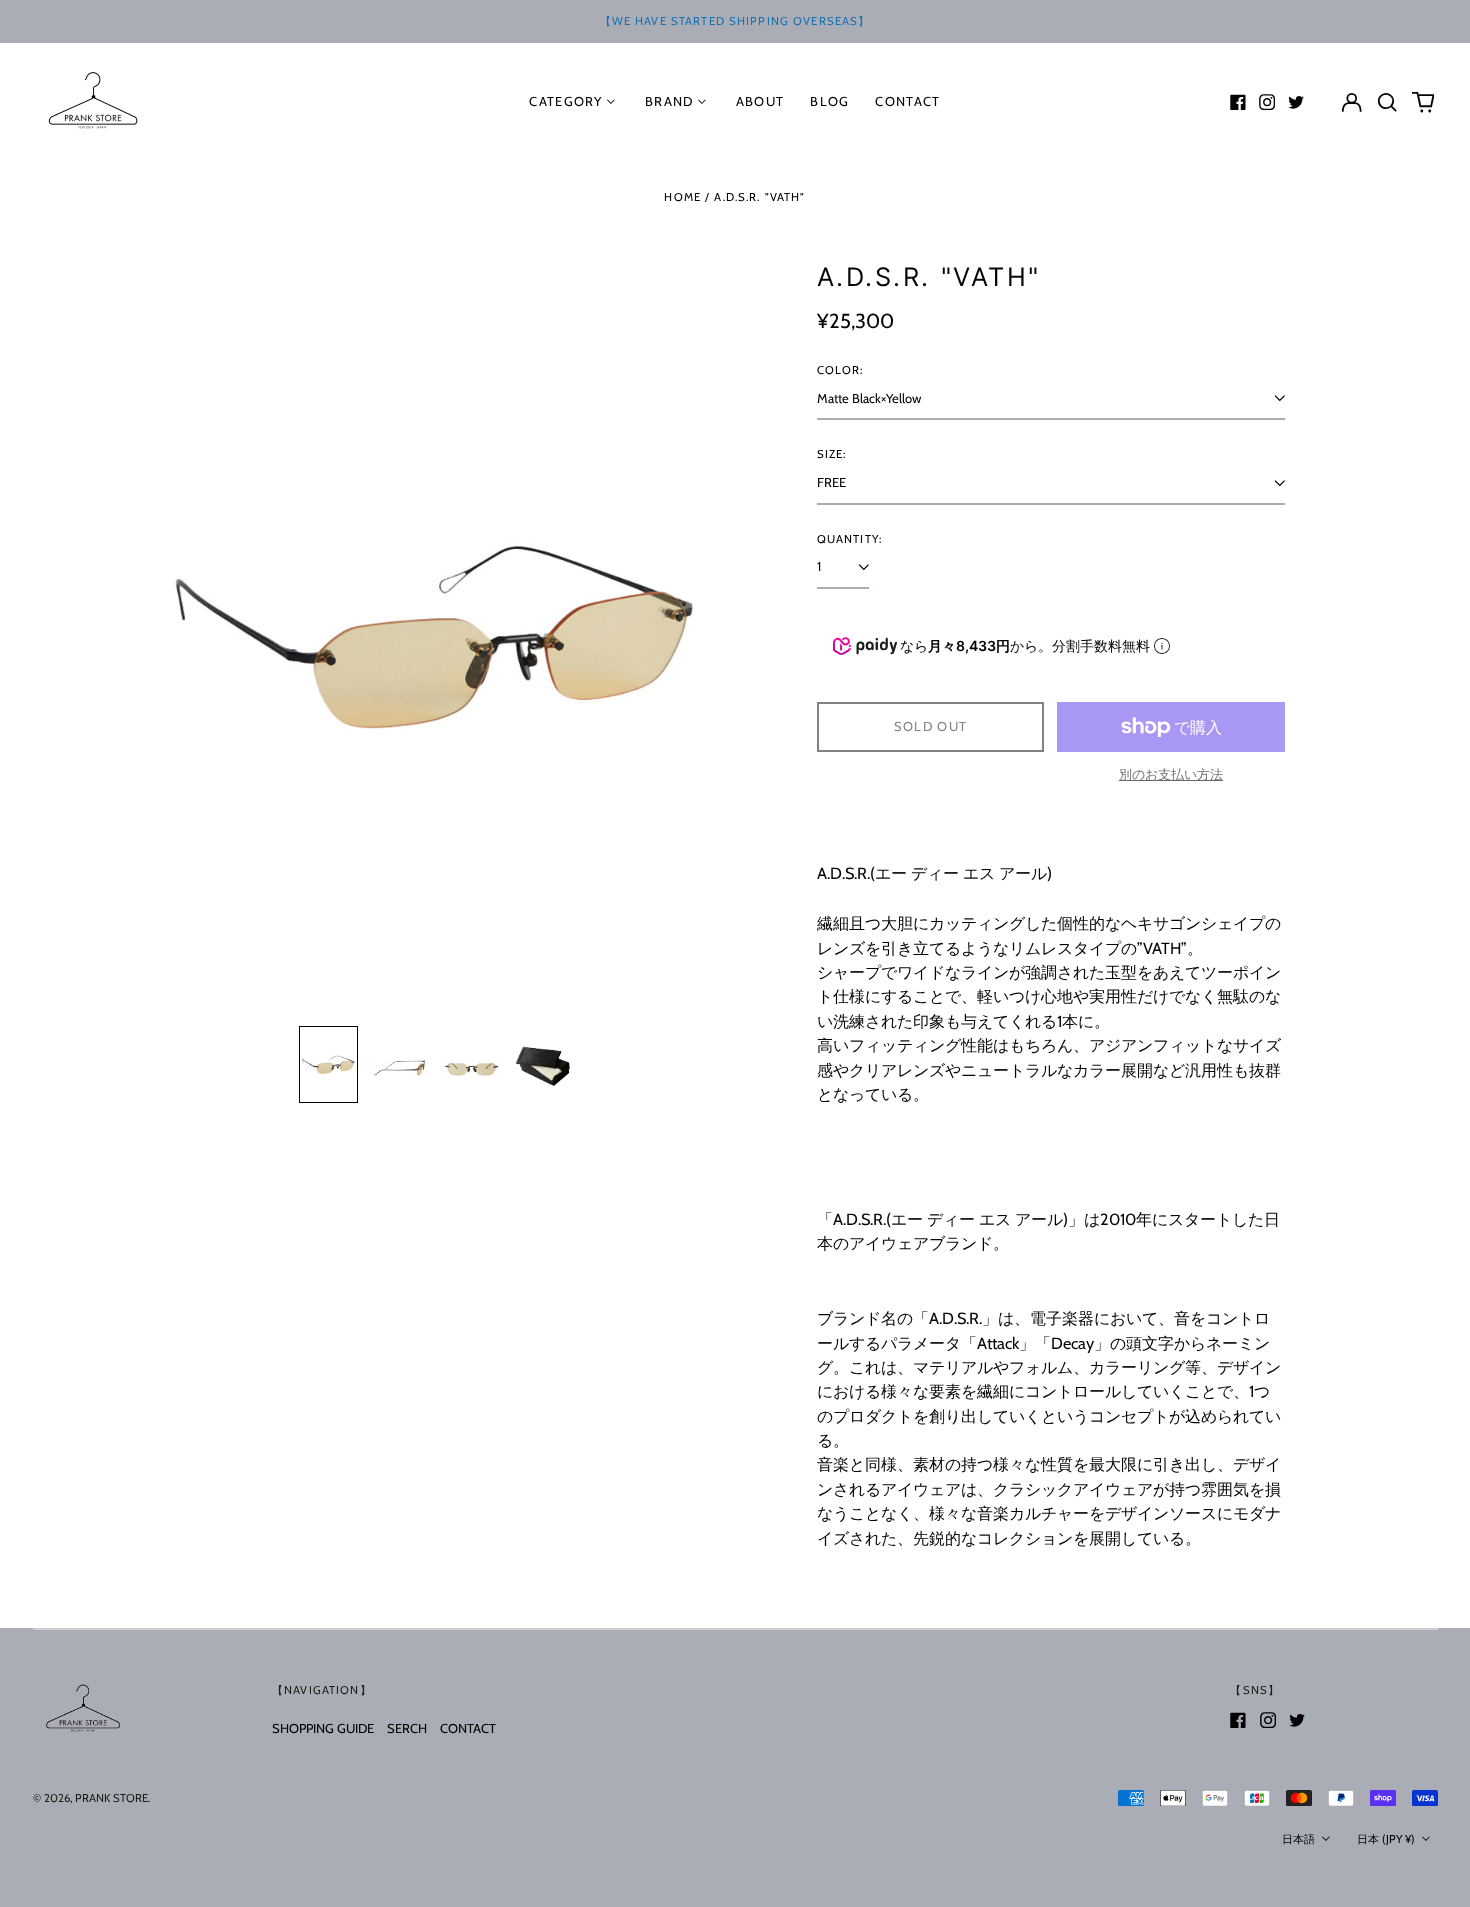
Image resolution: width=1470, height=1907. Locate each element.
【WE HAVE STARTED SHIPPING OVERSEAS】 (735, 21)
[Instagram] (1267, 102)
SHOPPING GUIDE (323, 1728)
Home (682, 197)
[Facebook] (1238, 102)
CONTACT (468, 1728)
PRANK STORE (111, 1798)
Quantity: (849, 539)
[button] (1387, 101)
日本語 (1300, 1839)
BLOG (829, 101)
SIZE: (832, 454)
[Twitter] (1296, 102)
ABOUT (760, 101)
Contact (907, 101)
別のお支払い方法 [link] (1171, 774)
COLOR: (840, 370)
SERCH (407, 1728)
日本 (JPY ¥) (1387, 1839)
